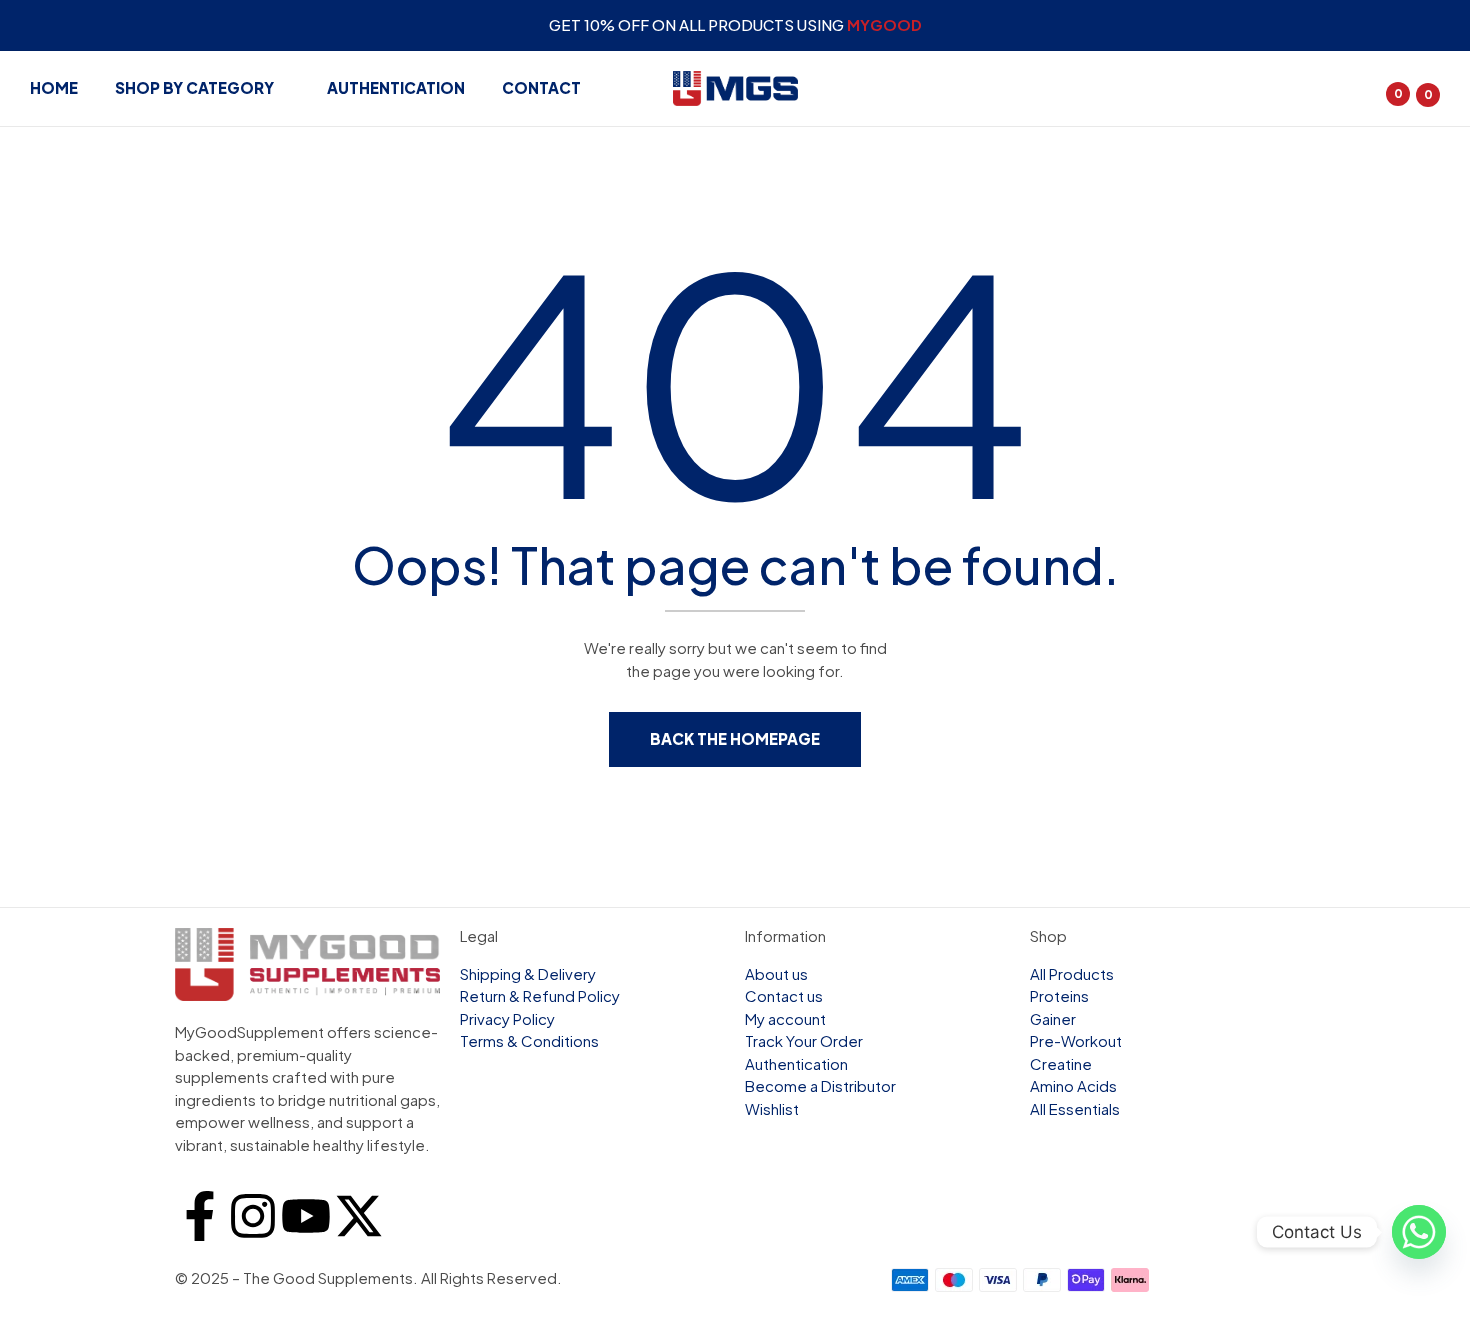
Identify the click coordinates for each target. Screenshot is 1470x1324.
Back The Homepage (735, 738)
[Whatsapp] (1414, 1232)
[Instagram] (253, 1216)
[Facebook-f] (200, 1216)
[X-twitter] (359, 1216)
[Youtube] (306, 1216)
